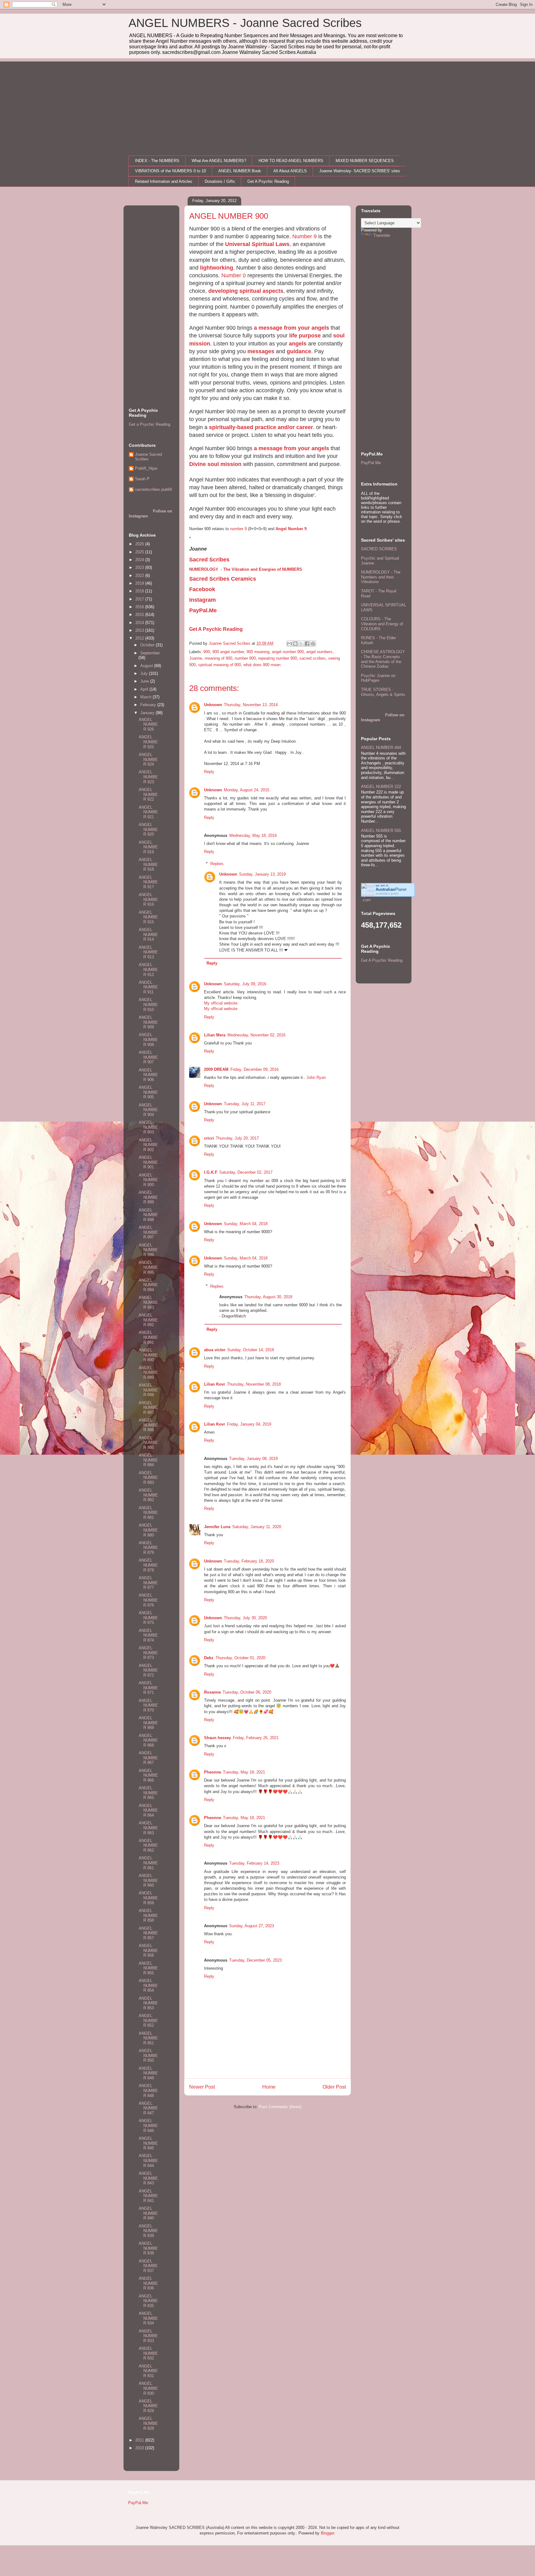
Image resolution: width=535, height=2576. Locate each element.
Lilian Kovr (215, 1384)
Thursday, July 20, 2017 (237, 1138)
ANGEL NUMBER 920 (148, 829)
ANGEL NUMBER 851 (148, 2038)
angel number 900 (288, 652)
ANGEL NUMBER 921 (148, 812)
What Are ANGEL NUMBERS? (219, 161)
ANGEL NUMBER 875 (148, 1618)
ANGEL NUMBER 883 (148, 1478)
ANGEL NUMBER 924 (148, 759)
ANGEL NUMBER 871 (148, 1688)
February (149, 705)
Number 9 (304, 236)
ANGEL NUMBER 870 (148, 1705)
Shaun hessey (217, 1738)
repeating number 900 (278, 658)
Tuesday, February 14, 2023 (254, 1863)
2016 (140, 607)
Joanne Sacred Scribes (148, 457)
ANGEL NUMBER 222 (381, 787)
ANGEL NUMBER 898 (148, 1215)
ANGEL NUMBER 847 (148, 2108)
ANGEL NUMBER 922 (148, 794)
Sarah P (142, 479)
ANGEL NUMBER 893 (148, 1302)
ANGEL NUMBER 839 (148, 2231)
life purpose (305, 336)
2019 (140, 583)
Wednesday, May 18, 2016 (253, 835)
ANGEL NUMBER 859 (148, 1898)
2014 (140, 623)
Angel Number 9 (291, 529)
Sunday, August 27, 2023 (252, 1926)
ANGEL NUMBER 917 (148, 882)
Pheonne (213, 1772)
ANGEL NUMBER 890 (148, 1355)
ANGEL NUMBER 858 (148, 1915)
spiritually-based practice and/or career (261, 427)
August (147, 666)
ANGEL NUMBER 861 (148, 1863)
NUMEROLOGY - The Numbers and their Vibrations (381, 577)
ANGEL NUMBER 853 (148, 2003)
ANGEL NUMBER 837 (148, 2266)
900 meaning (258, 652)
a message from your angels (291, 328)
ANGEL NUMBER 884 (148, 1460)
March (146, 697)
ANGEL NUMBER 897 (148, 1232)
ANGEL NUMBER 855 (148, 1968)
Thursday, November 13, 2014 (251, 705)
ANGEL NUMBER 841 (148, 2196)
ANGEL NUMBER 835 (148, 2301)
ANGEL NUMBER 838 (148, 2248)
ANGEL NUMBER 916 (148, 899)
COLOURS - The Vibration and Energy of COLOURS (382, 624)
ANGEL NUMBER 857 (148, 1933)
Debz (209, 1658)
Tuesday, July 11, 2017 (245, 1104)
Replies (217, 864)
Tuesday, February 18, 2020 (249, 1561)
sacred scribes (313, 658)
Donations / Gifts (220, 181)
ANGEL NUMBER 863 (148, 1828)
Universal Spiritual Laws (257, 244)
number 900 (245, 658)
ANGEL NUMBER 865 (148, 1793)
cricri (209, 1138)
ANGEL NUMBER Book (240, 171)
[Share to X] (301, 644)
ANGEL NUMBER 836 (148, 2283)
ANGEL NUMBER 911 (148, 987)
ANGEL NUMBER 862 (148, 1845)
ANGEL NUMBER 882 (148, 1495)
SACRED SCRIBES (379, 549)
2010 (140, 2448)
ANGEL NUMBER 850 (148, 2055)
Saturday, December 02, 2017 (246, 1172)
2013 (140, 630)
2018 (140, 591)
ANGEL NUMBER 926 (148, 724)
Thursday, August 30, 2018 (268, 1297)
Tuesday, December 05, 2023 (255, 1960)
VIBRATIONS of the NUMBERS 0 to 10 (170, 171)
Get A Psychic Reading (268, 181)
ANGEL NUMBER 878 (148, 1565)
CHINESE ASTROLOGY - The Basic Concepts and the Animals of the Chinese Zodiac (383, 659)
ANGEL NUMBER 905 (148, 1092)
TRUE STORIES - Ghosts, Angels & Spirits (383, 692)
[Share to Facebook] (307, 644)
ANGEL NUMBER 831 (148, 2371)
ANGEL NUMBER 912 (148, 969)
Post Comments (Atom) (280, 2107)
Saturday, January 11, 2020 (257, 1527)
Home (269, 2087)
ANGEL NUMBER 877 (148, 1583)
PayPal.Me (371, 463)
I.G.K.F (211, 1172)
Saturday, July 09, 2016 (245, 984)
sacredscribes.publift (154, 489)
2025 (140, 552)
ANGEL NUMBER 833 (148, 2336)
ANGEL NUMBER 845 (148, 2143)
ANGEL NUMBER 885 (148, 1443)
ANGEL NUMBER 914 (148, 934)
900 (207, 652)
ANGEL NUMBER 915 (148, 917)
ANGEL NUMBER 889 (148, 1373)
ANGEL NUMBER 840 (148, 2213)
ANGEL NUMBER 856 (148, 1950)
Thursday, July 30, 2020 (245, 1618)
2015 (140, 615)
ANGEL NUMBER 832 (148, 2353)
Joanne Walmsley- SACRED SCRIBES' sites (360, 171)
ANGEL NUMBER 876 (148, 1600)
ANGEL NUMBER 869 (148, 1723)
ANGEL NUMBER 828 (148, 2423)
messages (261, 351)
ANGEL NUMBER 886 (148, 1425)
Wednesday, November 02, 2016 (256, 1035)
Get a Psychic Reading (150, 424)
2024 (140, 560)
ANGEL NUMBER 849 (148, 2073)
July (145, 673)
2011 (140, 2440)
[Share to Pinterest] (313, 644)
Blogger (327, 2533)
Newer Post (202, 2087)
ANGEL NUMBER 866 (148, 1775)
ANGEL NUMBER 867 (148, 1758)
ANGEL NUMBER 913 (148, 952)
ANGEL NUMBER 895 (148, 1267)
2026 (140, 544)
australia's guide (387, 893)
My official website (221, 1003)
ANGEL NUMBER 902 (148, 1145)
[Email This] (289, 644)
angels (298, 344)
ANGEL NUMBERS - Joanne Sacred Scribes (245, 23)
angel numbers (319, 652)
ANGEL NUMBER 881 (148, 1513)
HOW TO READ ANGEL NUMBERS (291, 161)
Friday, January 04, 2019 (249, 1424)
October (148, 645)
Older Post (334, 2087)
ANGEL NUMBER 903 (148, 1127)
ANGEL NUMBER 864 (148, 1810)
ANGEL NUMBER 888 (148, 1390)
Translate (382, 235)
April (145, 689)
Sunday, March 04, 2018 (246, 1224)
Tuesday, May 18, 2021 (244, 1772)
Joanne (196, 658)
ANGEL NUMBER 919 (148, 847)
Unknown (213, 705)
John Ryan (316, 1077)
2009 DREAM (216, 1069)
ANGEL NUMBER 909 (148, 1022)
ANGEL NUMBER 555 (381, 831)
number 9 (238, 529)
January (148, 713)
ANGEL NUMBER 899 (148, 1197)
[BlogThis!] (295, 644)
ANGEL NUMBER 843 (148, 2178)
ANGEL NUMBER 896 (148, 1250)
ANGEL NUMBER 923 (148, 777)
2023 (140, 567)
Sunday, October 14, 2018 (251, 1350)
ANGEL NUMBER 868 (148, 1740)
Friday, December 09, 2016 (254, 1069)
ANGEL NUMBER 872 (148, 1670)
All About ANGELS (290, 171)
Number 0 (234, 275)
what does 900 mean (262, 665)
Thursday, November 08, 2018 (254, 1384)
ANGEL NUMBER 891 (148, 1337)
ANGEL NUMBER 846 (148, 2125)
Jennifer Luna (217, 1527)
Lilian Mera (215, 1035)
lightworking (217, 268)
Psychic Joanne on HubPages (378, 678)
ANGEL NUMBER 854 (148, 1985)
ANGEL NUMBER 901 (148, 1162)
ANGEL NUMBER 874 (148, 1635)
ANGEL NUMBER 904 (148, 1110)
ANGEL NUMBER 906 (148, 1075)
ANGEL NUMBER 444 (381, 747)
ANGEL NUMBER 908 (148, 1040)
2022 (140, 576)
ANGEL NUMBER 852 (148, 2020)
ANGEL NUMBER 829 (148, 2406)
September (150, 653)
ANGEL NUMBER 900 (148, 1180)
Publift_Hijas (146, 468)
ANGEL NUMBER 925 (148, 742)
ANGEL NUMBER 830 (148, 2388)
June (145, 681)
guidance (299, 351)
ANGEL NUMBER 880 (148, 1530)
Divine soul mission (215, 464)
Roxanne (212, 1692)
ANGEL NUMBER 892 (148, 1320)
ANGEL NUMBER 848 (148, 2090)
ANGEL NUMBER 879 (148, 1548)
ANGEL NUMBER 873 (148, 1653)
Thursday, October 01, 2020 (240, 1658)
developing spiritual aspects (246, 291)
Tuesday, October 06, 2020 (247, 1692)
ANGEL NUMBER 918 (148, 864)
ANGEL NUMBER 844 (148, 2161)
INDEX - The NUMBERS (157, 161)
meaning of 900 (218, 658)
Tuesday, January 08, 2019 (253, 1459)
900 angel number (228, 652)
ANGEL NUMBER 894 (148, 1285)
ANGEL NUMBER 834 (148, 2318)
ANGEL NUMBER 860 (148, 1880)
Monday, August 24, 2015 (247, 790)
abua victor (215, 1350)
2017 (140, 599)
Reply (209, 772)
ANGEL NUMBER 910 (148, 1004)
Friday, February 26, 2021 (256, 1738)
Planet (391, 889)
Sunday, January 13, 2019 (262, 874)
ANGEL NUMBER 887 (148, 1408)
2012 (140, 638)
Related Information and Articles (164, 181)
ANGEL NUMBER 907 (148, 1057)
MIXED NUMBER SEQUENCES (365, 161)
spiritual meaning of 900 (220, 665)
